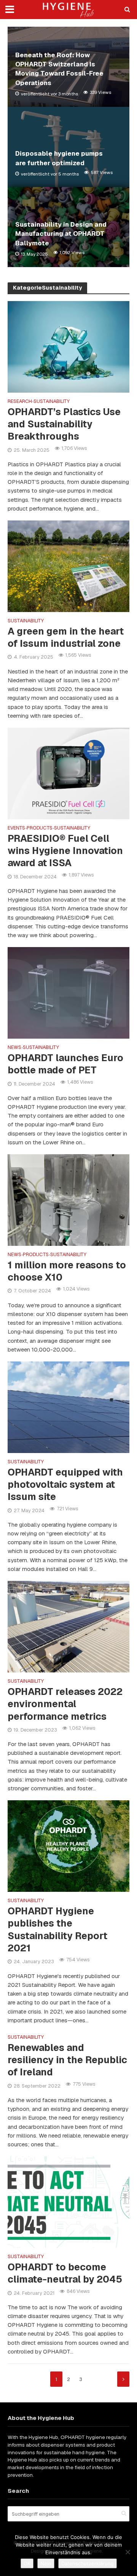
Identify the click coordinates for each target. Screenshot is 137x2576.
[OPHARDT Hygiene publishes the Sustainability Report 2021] (68, 1845)
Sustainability (52, 402)
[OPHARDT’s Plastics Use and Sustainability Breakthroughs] (68, 346)
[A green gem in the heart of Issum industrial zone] (68, 566)
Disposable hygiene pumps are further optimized (59, 158)
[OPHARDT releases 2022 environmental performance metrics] (68, 1626)
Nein (46, 2563)
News (14, 1048)
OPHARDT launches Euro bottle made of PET (65, 1064)
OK (27, 2563)
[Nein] (127, 2552)
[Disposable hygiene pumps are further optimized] (68, 147)
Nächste (123, 2379)
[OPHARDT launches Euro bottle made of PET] (68, 992)
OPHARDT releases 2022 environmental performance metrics (65, 1704)
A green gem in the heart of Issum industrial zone (66, 637)
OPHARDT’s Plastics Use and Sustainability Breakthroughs (64, 424)
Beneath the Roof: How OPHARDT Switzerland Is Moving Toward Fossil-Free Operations (59, 69)
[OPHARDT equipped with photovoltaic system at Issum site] (68, 1407)
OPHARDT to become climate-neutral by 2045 (65, 2273)
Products (40, 828)
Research (20, 402)
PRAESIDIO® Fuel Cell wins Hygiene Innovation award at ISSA (65, 851)
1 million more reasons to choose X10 (67, 1271)
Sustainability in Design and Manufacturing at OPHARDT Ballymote (61, 234)
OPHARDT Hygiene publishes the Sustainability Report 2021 (57, 1929)
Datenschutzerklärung (88, 2563)
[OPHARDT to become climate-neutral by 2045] (68, 2201)
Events (16, 828)
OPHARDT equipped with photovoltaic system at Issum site (65, 1485)
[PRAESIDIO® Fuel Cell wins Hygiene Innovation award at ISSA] (68, 773)
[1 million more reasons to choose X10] (68, 1199)
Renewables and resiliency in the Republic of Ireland (67, 2060)
